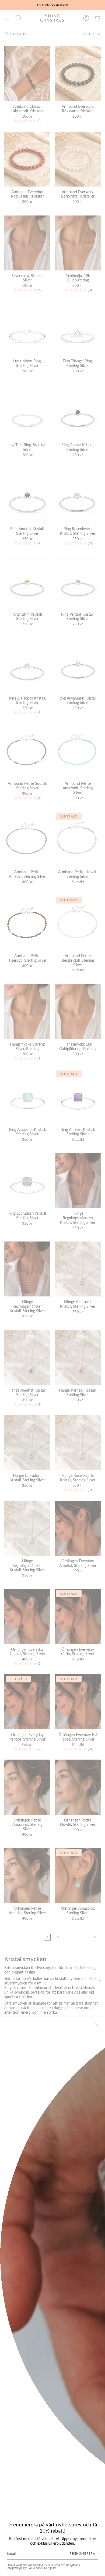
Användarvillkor (39, 2568)
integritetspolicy (17, 2568)
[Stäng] (97, 2025)
